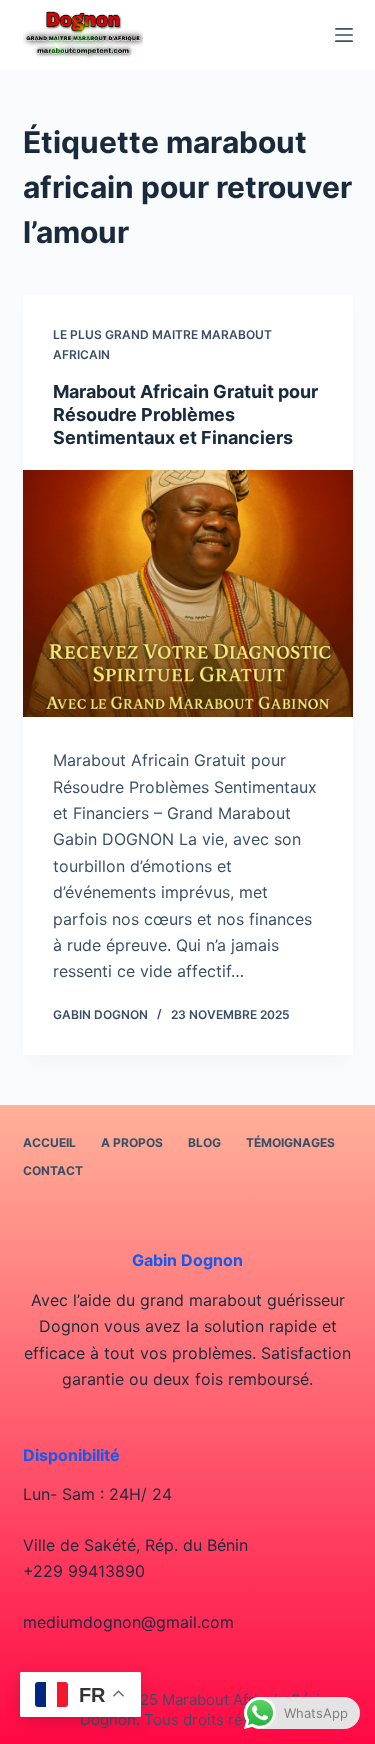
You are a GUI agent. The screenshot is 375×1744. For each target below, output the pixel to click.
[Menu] (344, 35)
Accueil (49, 1142)
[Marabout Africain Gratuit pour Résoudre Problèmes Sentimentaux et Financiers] (188, 594)
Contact (53, 1170)
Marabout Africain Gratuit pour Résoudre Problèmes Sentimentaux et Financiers (185, 415)
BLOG (204, 1142)
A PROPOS (132, 1142)
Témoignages (290, 1142)
